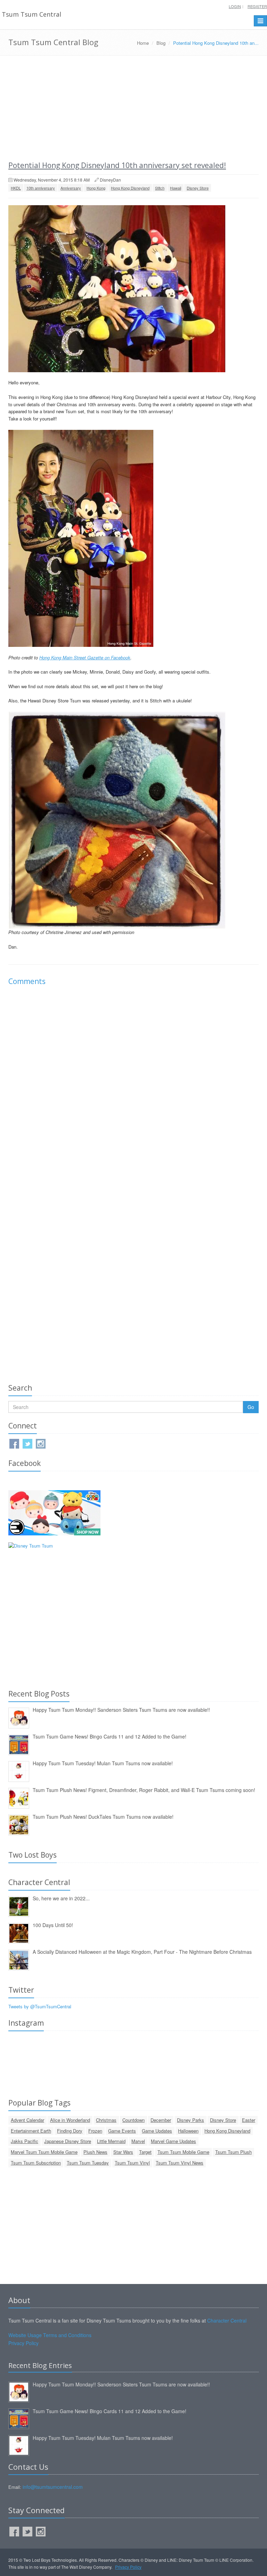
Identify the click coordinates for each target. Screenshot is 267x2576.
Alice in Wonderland (70, 2120)
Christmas (106, 2120)
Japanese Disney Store (68, 2141)
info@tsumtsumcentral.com (53, 2487)
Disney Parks (191, 2120)
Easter (249, 2120)
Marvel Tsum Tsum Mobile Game (44, 2152)
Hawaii (176, 188)
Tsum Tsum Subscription (36, 2163)
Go (251, 1407)
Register (257, 6)
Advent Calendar (27, 2120)
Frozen (95, 2131)
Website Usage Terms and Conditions (50, 2335)
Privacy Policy (23, 2343)
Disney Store (198, 188)
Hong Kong (96, 188)
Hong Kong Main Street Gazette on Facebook (85, 657)
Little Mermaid (111, 2141)
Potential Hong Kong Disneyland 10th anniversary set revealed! (117, 165)
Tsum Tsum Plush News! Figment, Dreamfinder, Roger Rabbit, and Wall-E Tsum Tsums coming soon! (144, 1790)
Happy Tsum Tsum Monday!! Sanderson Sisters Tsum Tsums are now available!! (121, 1710)
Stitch (160, 188)
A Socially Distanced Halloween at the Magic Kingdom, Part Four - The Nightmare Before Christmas (142, 1952)
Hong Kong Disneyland (130, 188)
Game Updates (157, 2131)
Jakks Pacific (25, 2141)
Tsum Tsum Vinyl (132, 2163)
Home (143, 43)
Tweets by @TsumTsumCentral (40, 2006)
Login (235, 6)
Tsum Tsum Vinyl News (180, 2163)
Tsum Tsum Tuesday (88, 2163)
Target (145, 2152)
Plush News (95, 2152)
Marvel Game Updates (173, 2141)
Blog (161, 43)
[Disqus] (133, 1089)
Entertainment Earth (31, 2131)
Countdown (133, 2120)
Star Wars (123, 2152)
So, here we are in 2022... (61, 1898)
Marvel (138, 2141)
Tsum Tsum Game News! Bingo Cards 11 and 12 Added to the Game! (110, 1736)
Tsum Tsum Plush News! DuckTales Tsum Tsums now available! (103, 1817)
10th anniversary (41, 188)
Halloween (188, 2131)
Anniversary (71, 188)
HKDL (16, 188)
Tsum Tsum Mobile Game (183, 2152)
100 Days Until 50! (53, 1925)
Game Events (122, 2131)
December (161, 2120)
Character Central (227, 2320)
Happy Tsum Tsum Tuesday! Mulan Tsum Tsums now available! (103, 1763)
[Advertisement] (133, 108)
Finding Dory (70, 2131)
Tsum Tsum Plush (233, 2152)
